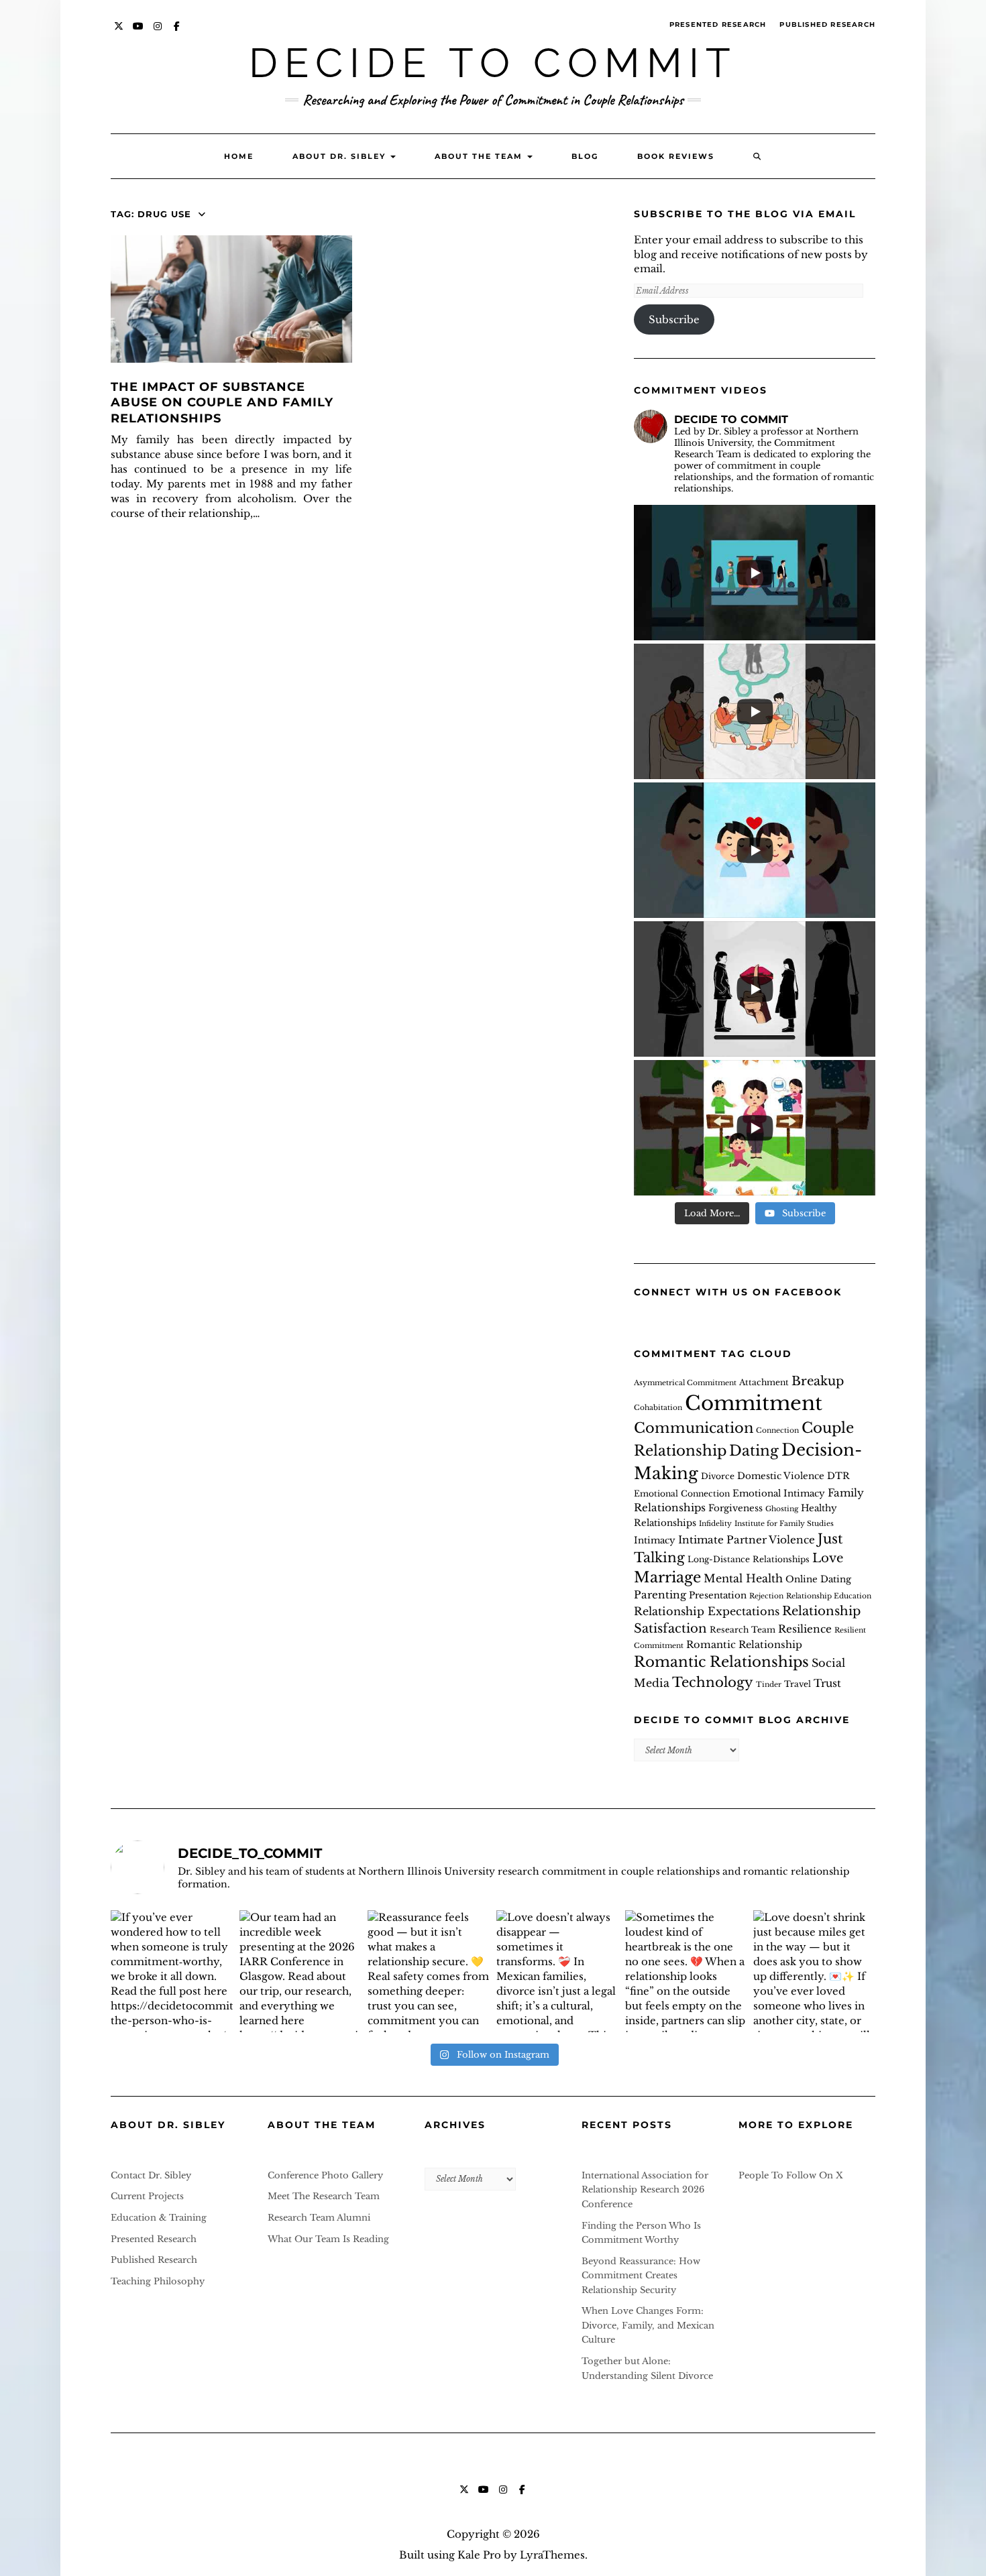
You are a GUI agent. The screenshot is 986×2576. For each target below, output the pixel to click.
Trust (827, 1683)
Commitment (754, 1403)
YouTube (139, 33)
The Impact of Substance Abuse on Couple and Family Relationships (222, 403)
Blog (585, 156)
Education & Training (159, 2218)
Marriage (667, 1577)
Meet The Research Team (324, 2196)
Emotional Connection (682, 1494)
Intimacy (655, 1540)
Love (828, 1558)
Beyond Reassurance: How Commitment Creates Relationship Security (641, 2276)
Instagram (158, 33)
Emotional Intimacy (779, 1494)
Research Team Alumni (319, 2218)
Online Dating (818, 1579)
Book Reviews (676, 156)
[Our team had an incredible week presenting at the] (300, 1971)
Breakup (818, 1381)
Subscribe (674, 319)
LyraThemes (552, 2555)
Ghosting (782, 1509)
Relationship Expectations (707, 1611)
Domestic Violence (781, 1476)
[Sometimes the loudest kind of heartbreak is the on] (686, 1971)
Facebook (177, 33)
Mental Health (743, 1578)
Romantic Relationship (744, 1645)
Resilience (805, 1629)
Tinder (769, 1685)
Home (239, 156)
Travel (798, 1684)
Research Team (743, 1630)
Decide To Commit (493, 63)
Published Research (827, 24)
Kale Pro (479, 2555)
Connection (777, 1430)
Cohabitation (658, 1408)
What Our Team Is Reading (328, 2239)
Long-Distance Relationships (749, 1559)
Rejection (766, 1596)
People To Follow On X (791, 2175)
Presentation (718, 1595)
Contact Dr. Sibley (151, 2175)
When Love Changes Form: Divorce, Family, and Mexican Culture (648, 2325)
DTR (838, 1476)
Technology (713, 1682)
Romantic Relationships (721, 1662)
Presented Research (718, 24)
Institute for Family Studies (784, 1524)
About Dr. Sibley (341, 156)
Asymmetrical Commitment (685, 1383)
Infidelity (715, 1524)
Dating (754, 1451)
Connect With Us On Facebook (738, 1292)
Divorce (718, 1476)
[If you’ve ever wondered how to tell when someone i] (172, 1971)
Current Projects (147, 2196)
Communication (694, 1428)
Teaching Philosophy (158, 2281)
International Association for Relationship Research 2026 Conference (645, 2190)
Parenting (660, 1595)
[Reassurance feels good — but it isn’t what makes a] (429, 1971)
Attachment (764, 1382)
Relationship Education (829, 1596)
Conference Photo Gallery (325, 2175)
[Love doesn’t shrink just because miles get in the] (814, 1971)
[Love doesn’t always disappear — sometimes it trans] (557, 1971)
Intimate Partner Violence (747, 1540)
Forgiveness (735, 1508)
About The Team (480, 156)
